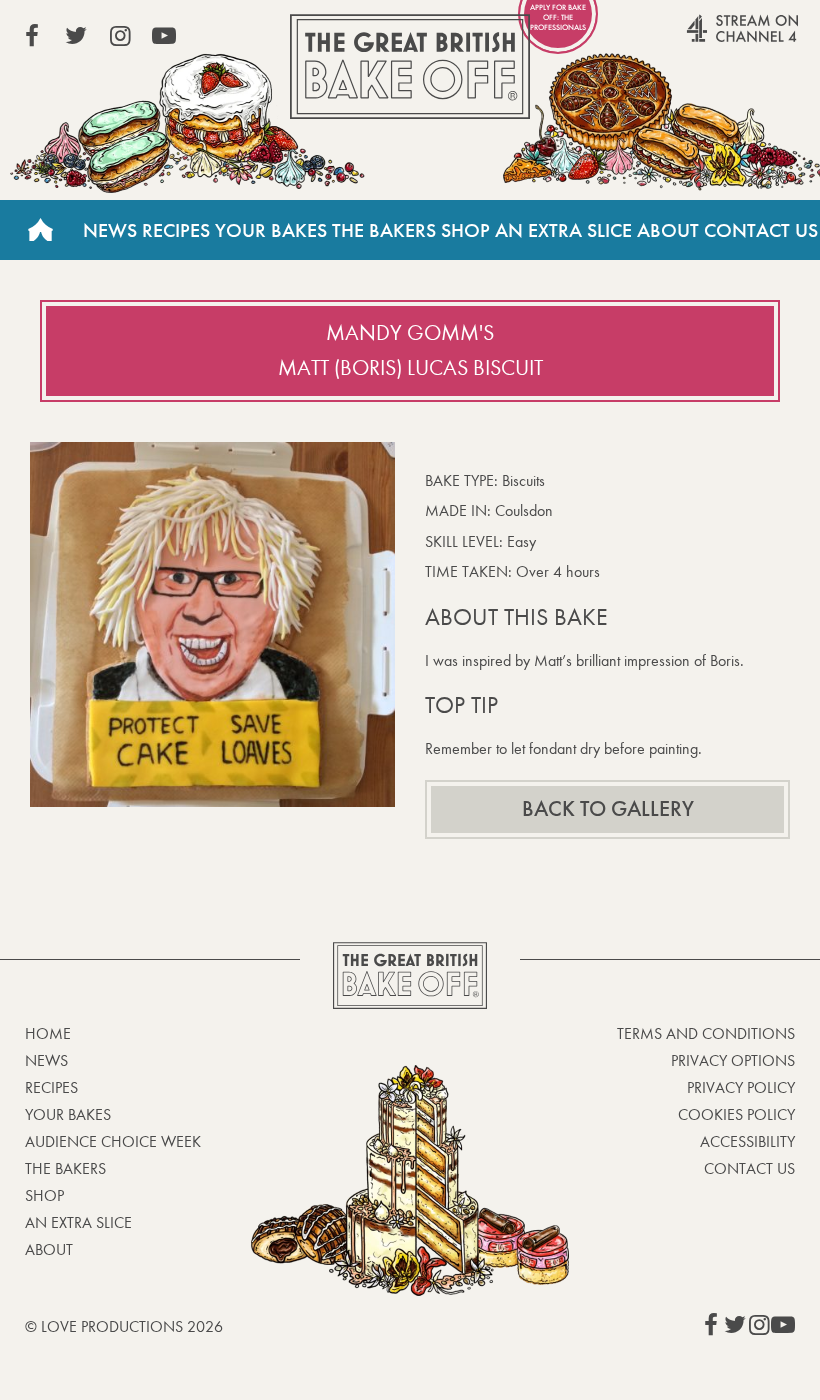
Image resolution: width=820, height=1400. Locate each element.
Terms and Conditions (706, 1033)
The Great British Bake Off (410, 66)
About (668, 230)
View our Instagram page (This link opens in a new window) (120, 36)
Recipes (176, 230)
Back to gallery (608, 809)
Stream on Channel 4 (704, 39)
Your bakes (68, 1114)
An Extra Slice (563, 230)
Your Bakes (271, 230)
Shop (465, 230)
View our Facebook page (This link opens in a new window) (32, 36)
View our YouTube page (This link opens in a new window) (164, 36)
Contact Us (761, 230)
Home (40, 230)
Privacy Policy (741, 1087)
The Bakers (384, 230)
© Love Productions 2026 (124, 1326)
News (110, 230)
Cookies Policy (736, 1114)
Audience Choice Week (113, 1141)
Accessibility (747, 1141)
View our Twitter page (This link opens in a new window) (76, 36)
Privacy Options (733, 1060)
